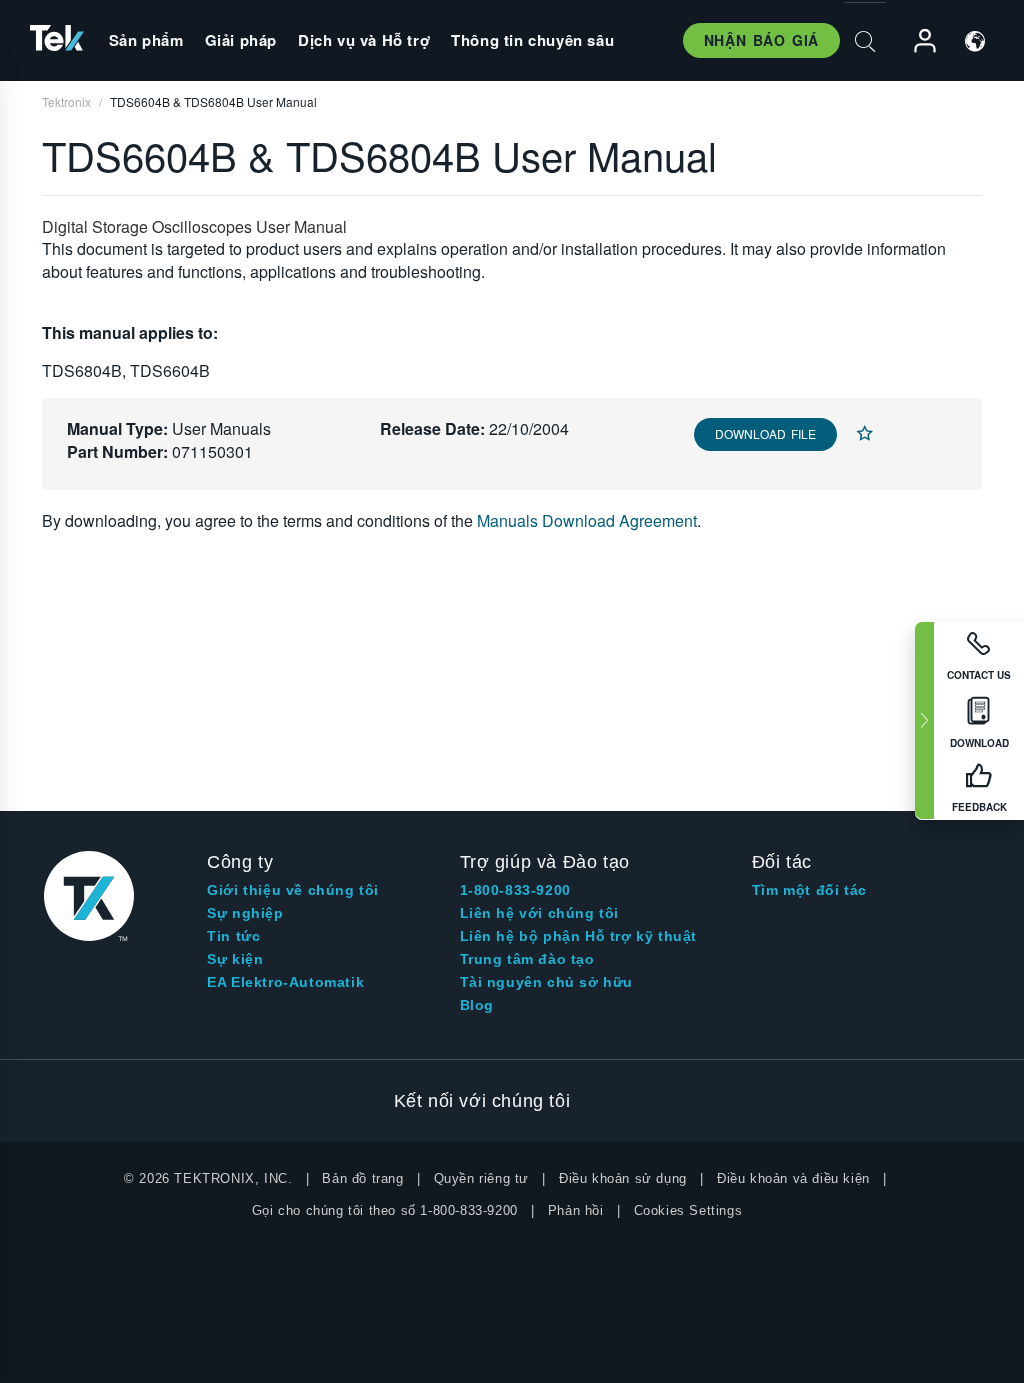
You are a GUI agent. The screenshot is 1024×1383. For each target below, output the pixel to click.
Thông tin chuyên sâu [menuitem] (532, 40)
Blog (477, 1005)
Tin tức (233, 936)
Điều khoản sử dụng (623, 1178)
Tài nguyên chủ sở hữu (547, 982)
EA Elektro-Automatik (285, 982)
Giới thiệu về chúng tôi (293, 890)
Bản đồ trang (362, 1178)
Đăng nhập (916, 41)
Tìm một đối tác (809, 890)
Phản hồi (576, 1210)
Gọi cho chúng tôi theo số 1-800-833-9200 (385, 1210)
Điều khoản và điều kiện (793, 1178)
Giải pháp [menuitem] (241, 40)
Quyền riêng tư (481, 1178)
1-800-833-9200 (515, 890)
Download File (765, 433)
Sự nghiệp (245, 913)
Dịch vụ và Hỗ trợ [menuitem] (364, 40)
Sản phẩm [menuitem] (146, 40)
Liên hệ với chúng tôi (540, 913)
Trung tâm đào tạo (527, 959)
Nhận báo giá (761, 40)
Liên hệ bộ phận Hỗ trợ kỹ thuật (579, 936)
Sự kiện (235, 959)
